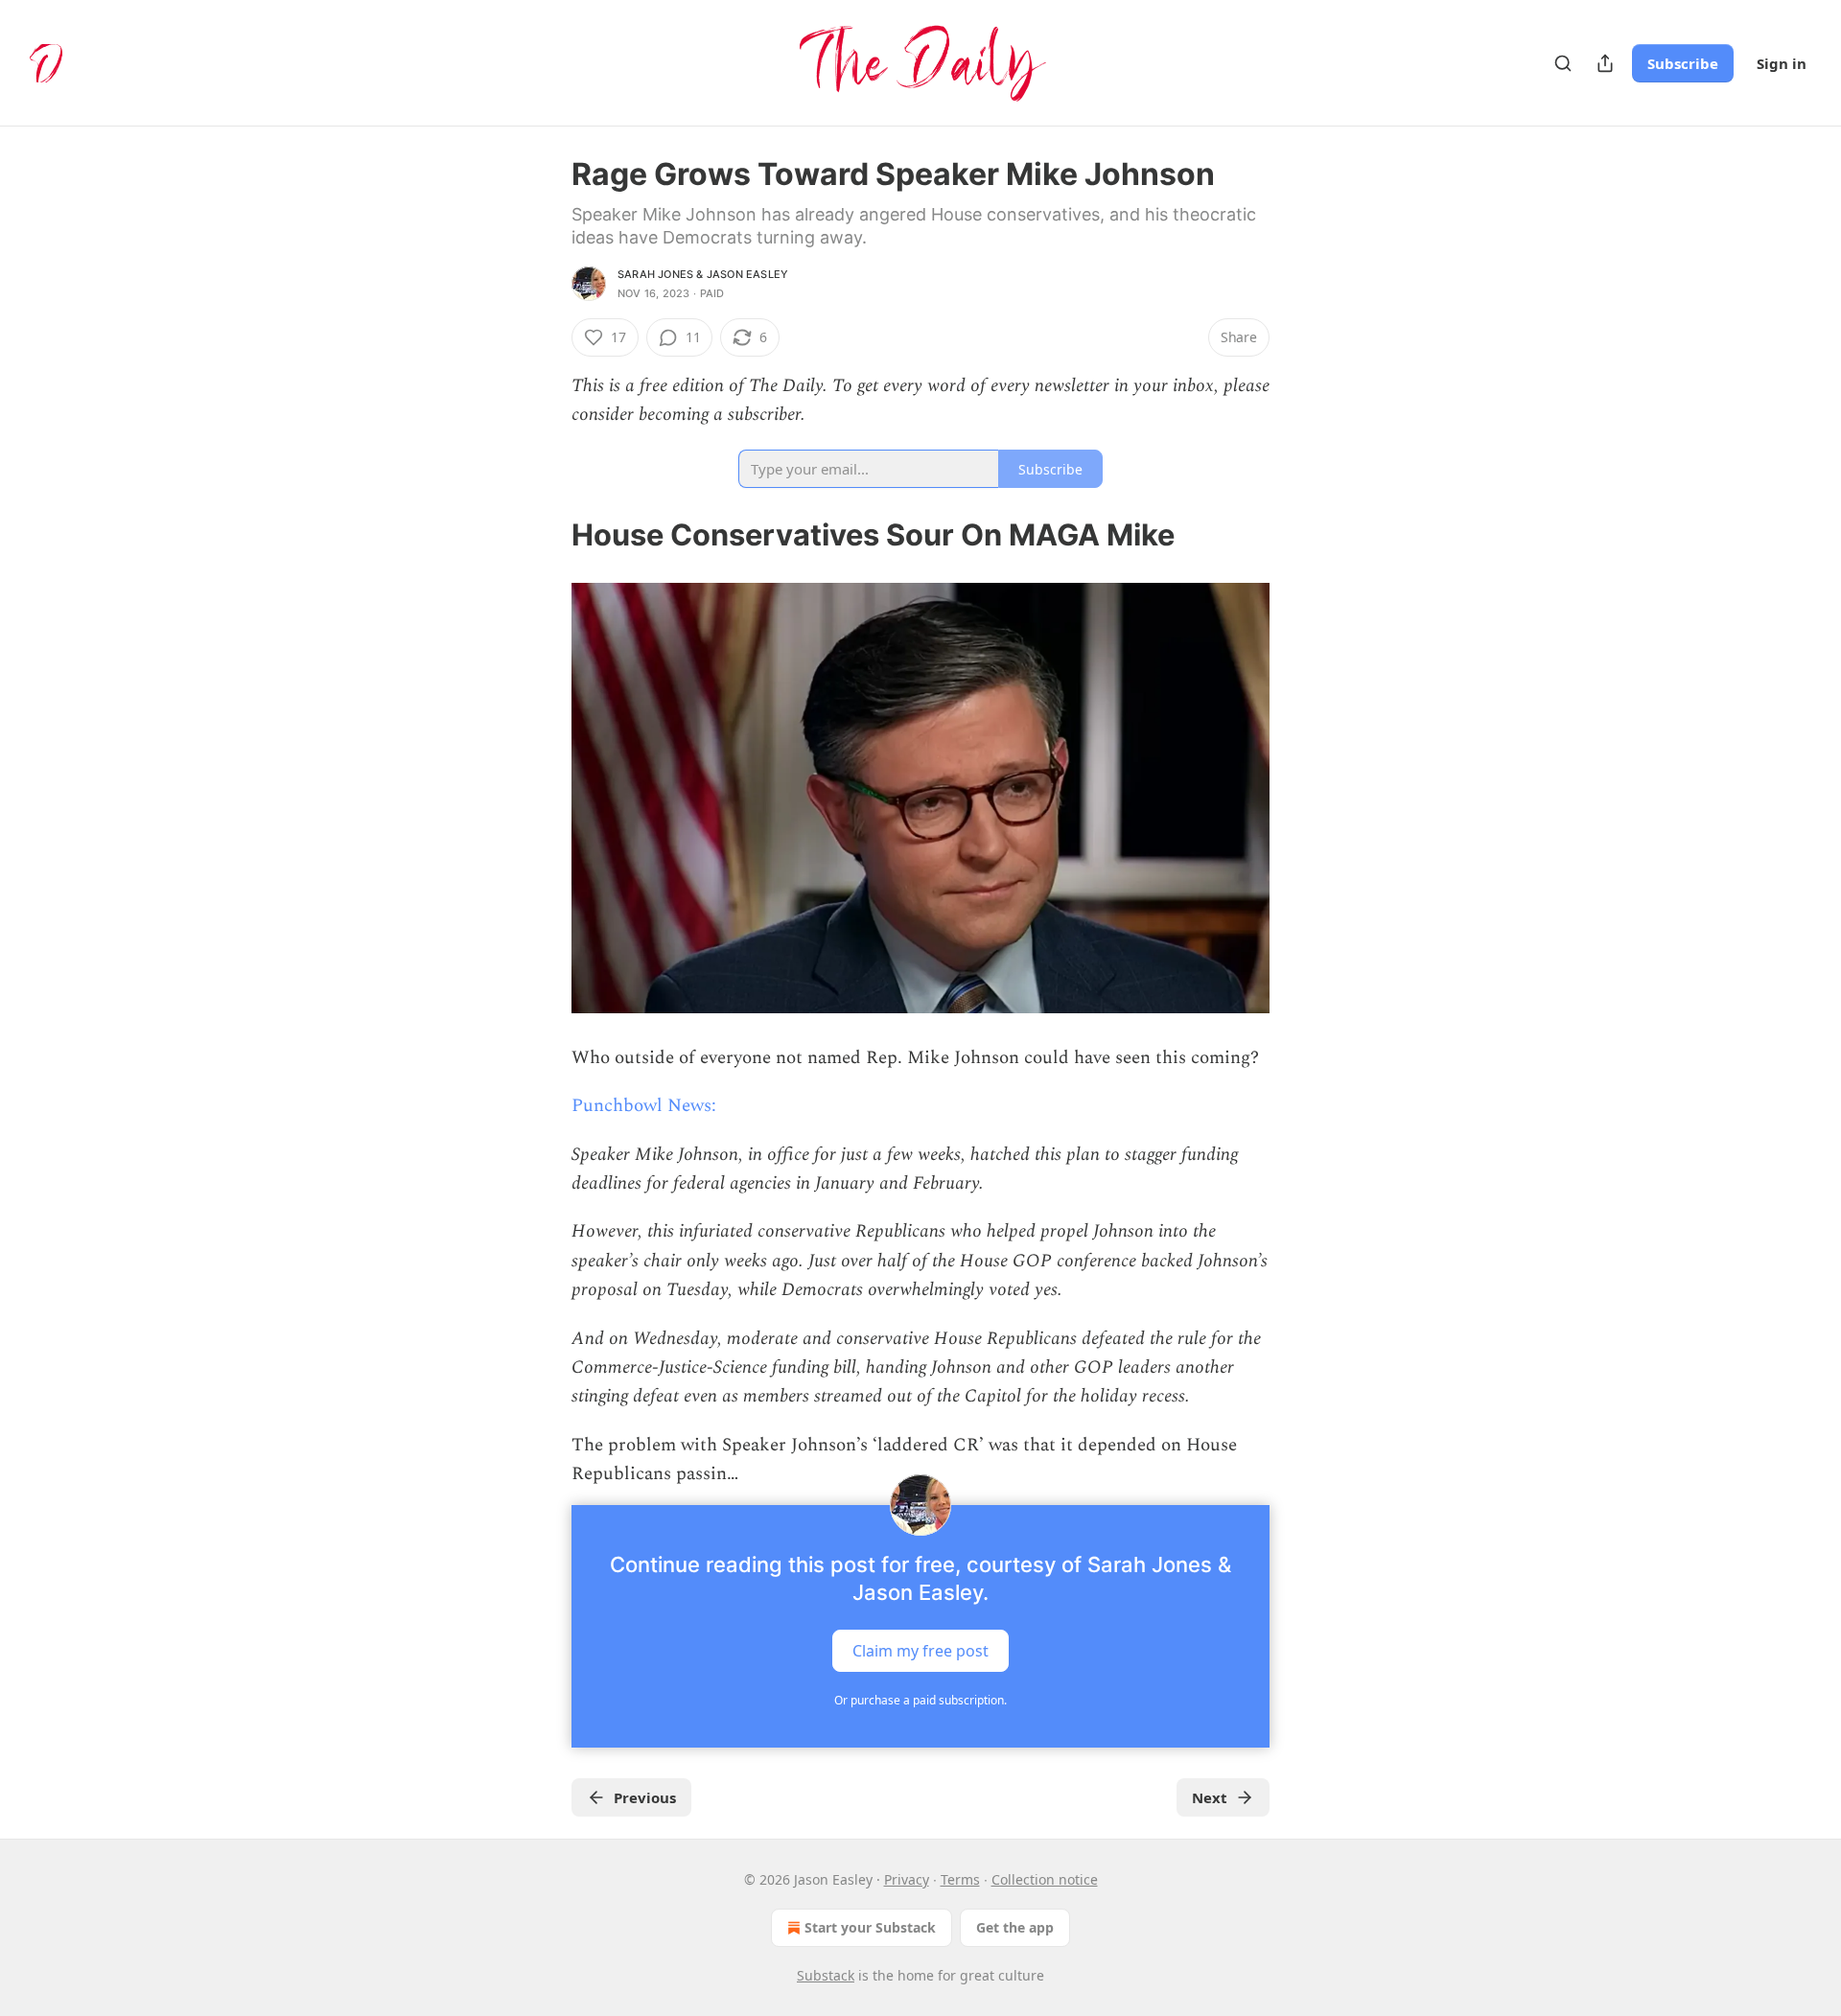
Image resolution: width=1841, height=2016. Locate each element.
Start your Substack (870, 1927)
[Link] (545, 535)
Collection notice (1045, 1879)
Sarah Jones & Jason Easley (703, 274)
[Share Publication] (1605, 63)
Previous (645, 1797)
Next (1210, 1797)
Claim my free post (920, 1650)
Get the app (1015, 1927)
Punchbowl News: (644, 1106)
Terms (960, 1879)
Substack (826, 1975)
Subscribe (1683, 63)
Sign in (1782, 63)
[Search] (1563, 63)
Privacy (907, 1879)
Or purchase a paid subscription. (920, 1700)
